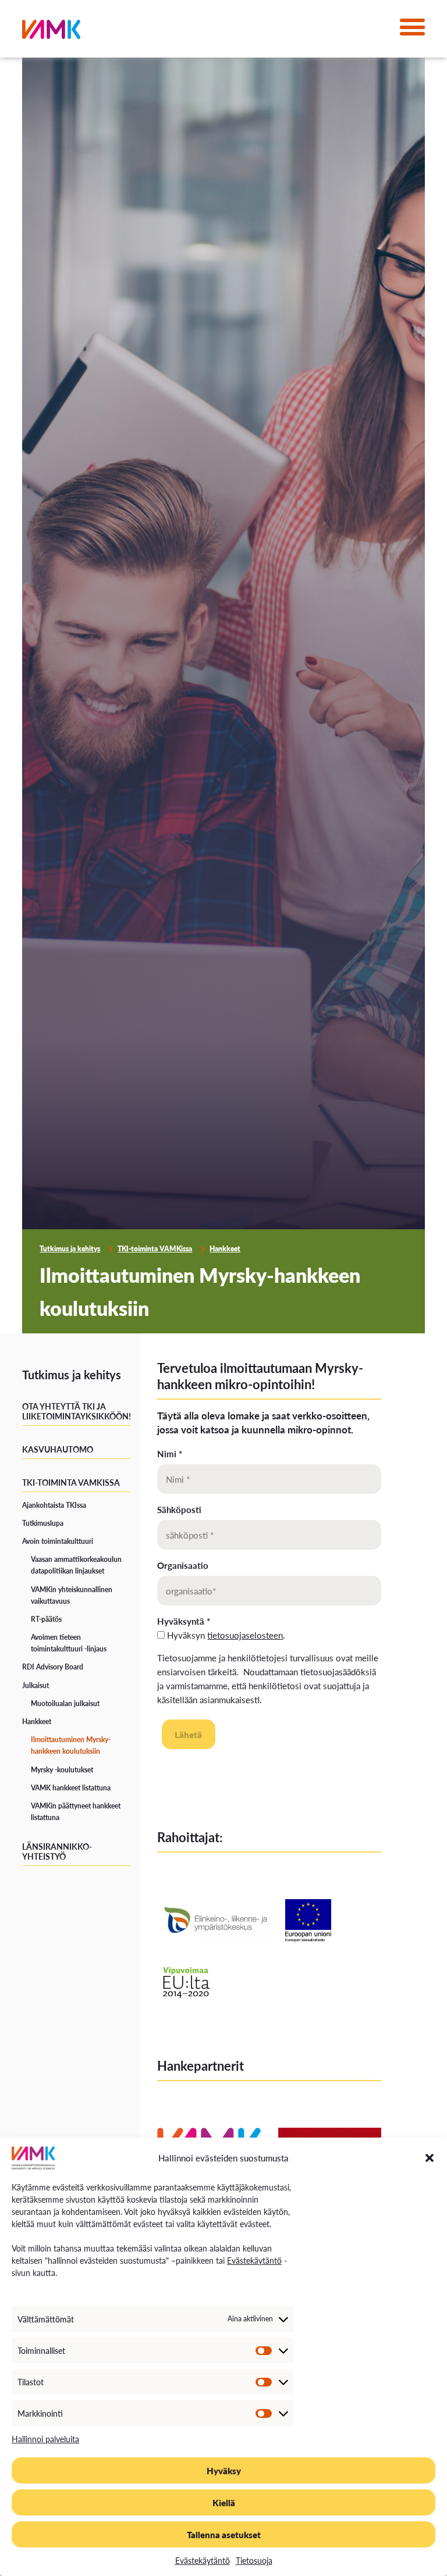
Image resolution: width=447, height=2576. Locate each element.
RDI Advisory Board (53, 1667)
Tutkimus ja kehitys (70, 1249)
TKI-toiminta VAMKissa (155, 1249)
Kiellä (224, 2502)
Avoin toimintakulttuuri (58, 1541)
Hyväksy (224, 2470)
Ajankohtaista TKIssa (54, 1505)
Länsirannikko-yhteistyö (57, 1851)
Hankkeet (225, 1249)
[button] (430, 2158)
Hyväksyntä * (184, 1621)
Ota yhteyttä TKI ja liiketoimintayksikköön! (77, 1411)
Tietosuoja (254, 2560)
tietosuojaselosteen (245, 1635)
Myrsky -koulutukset (62, 1770)
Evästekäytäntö (254, 2260)
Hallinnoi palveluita (45, 2439)
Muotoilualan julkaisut (65, 1703)
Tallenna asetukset (224, 2534)
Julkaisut (36, 1685)
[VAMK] (51, 32)
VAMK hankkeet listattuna (71, 1788)
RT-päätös (46, 1619)
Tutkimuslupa (43, 1523)
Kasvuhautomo (58, 1449)
